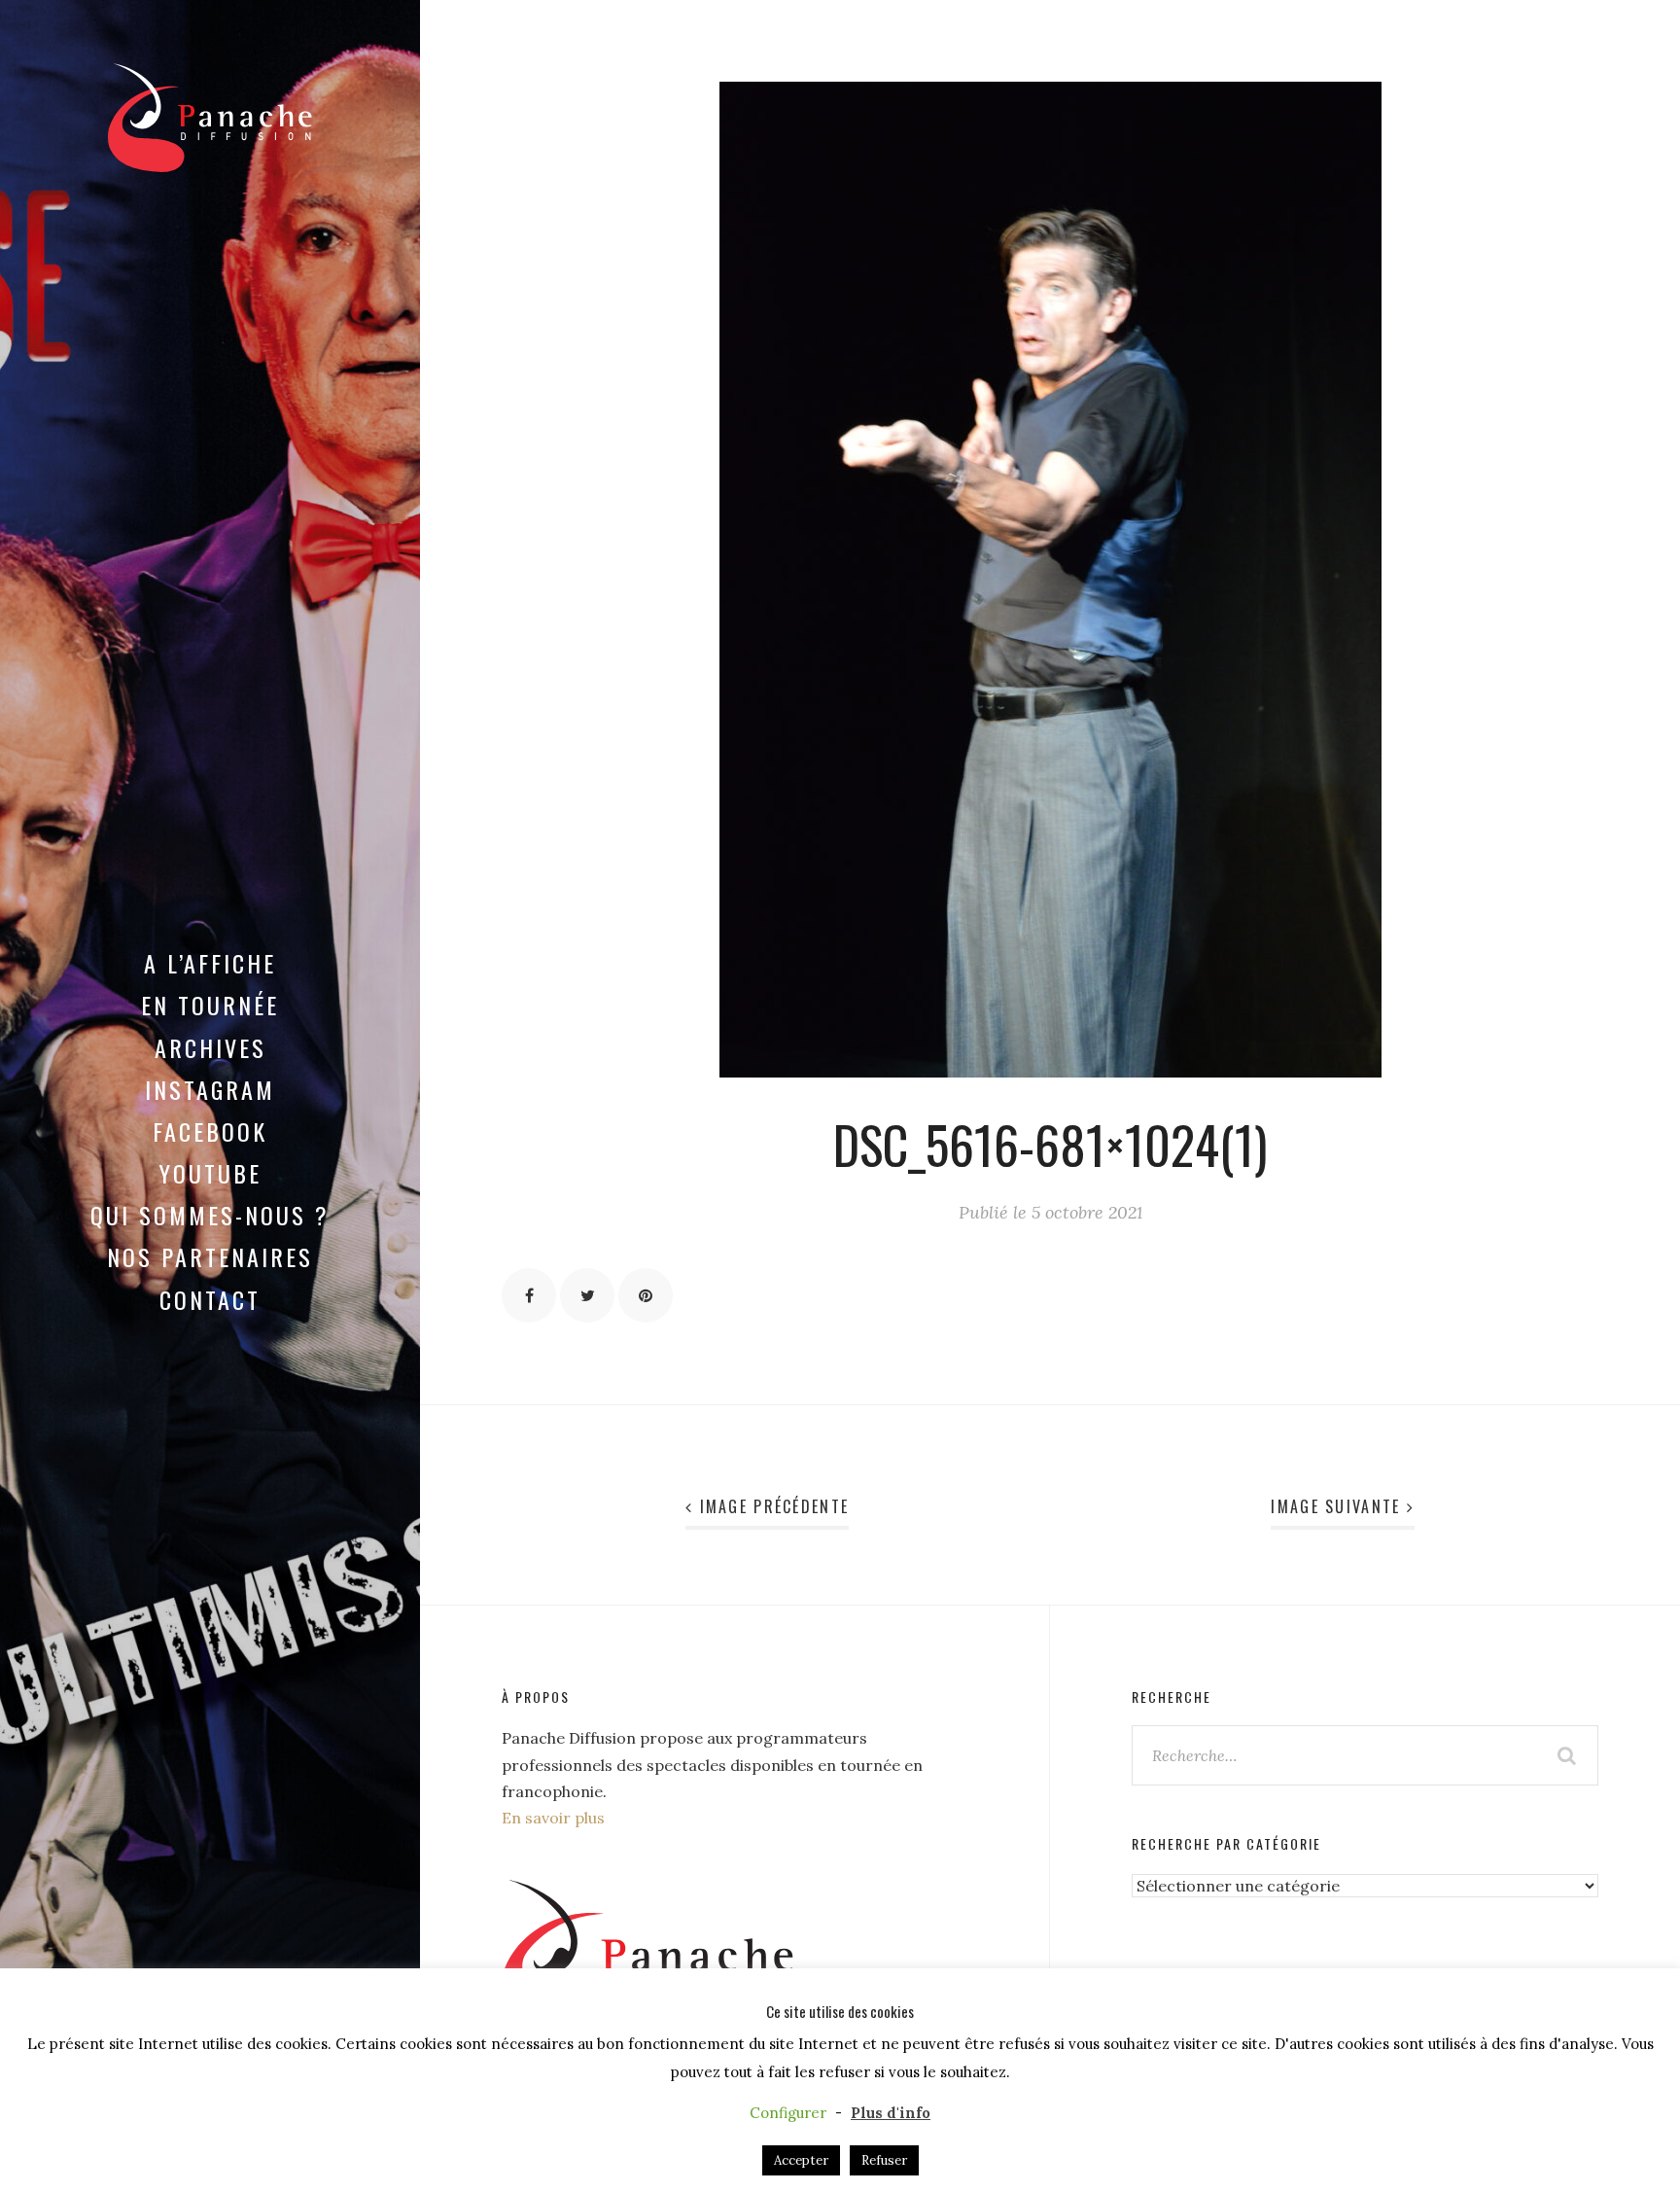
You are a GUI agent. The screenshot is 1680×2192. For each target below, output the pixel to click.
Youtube (210, 1173)
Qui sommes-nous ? (210, 1215)
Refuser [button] (884, 2160)
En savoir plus (553, 1818)
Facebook (210, 1131)
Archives (210, 1047)
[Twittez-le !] (587, 1295)
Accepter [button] (801, 2160)
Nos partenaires (210, 1256)
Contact (210, 1299)
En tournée (210, 1005)
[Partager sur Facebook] (529, 1295)
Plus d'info (891, 2113)
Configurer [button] (788, 2113)
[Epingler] (646, 1295)
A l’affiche (210, 963)
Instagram (210, 1089)
